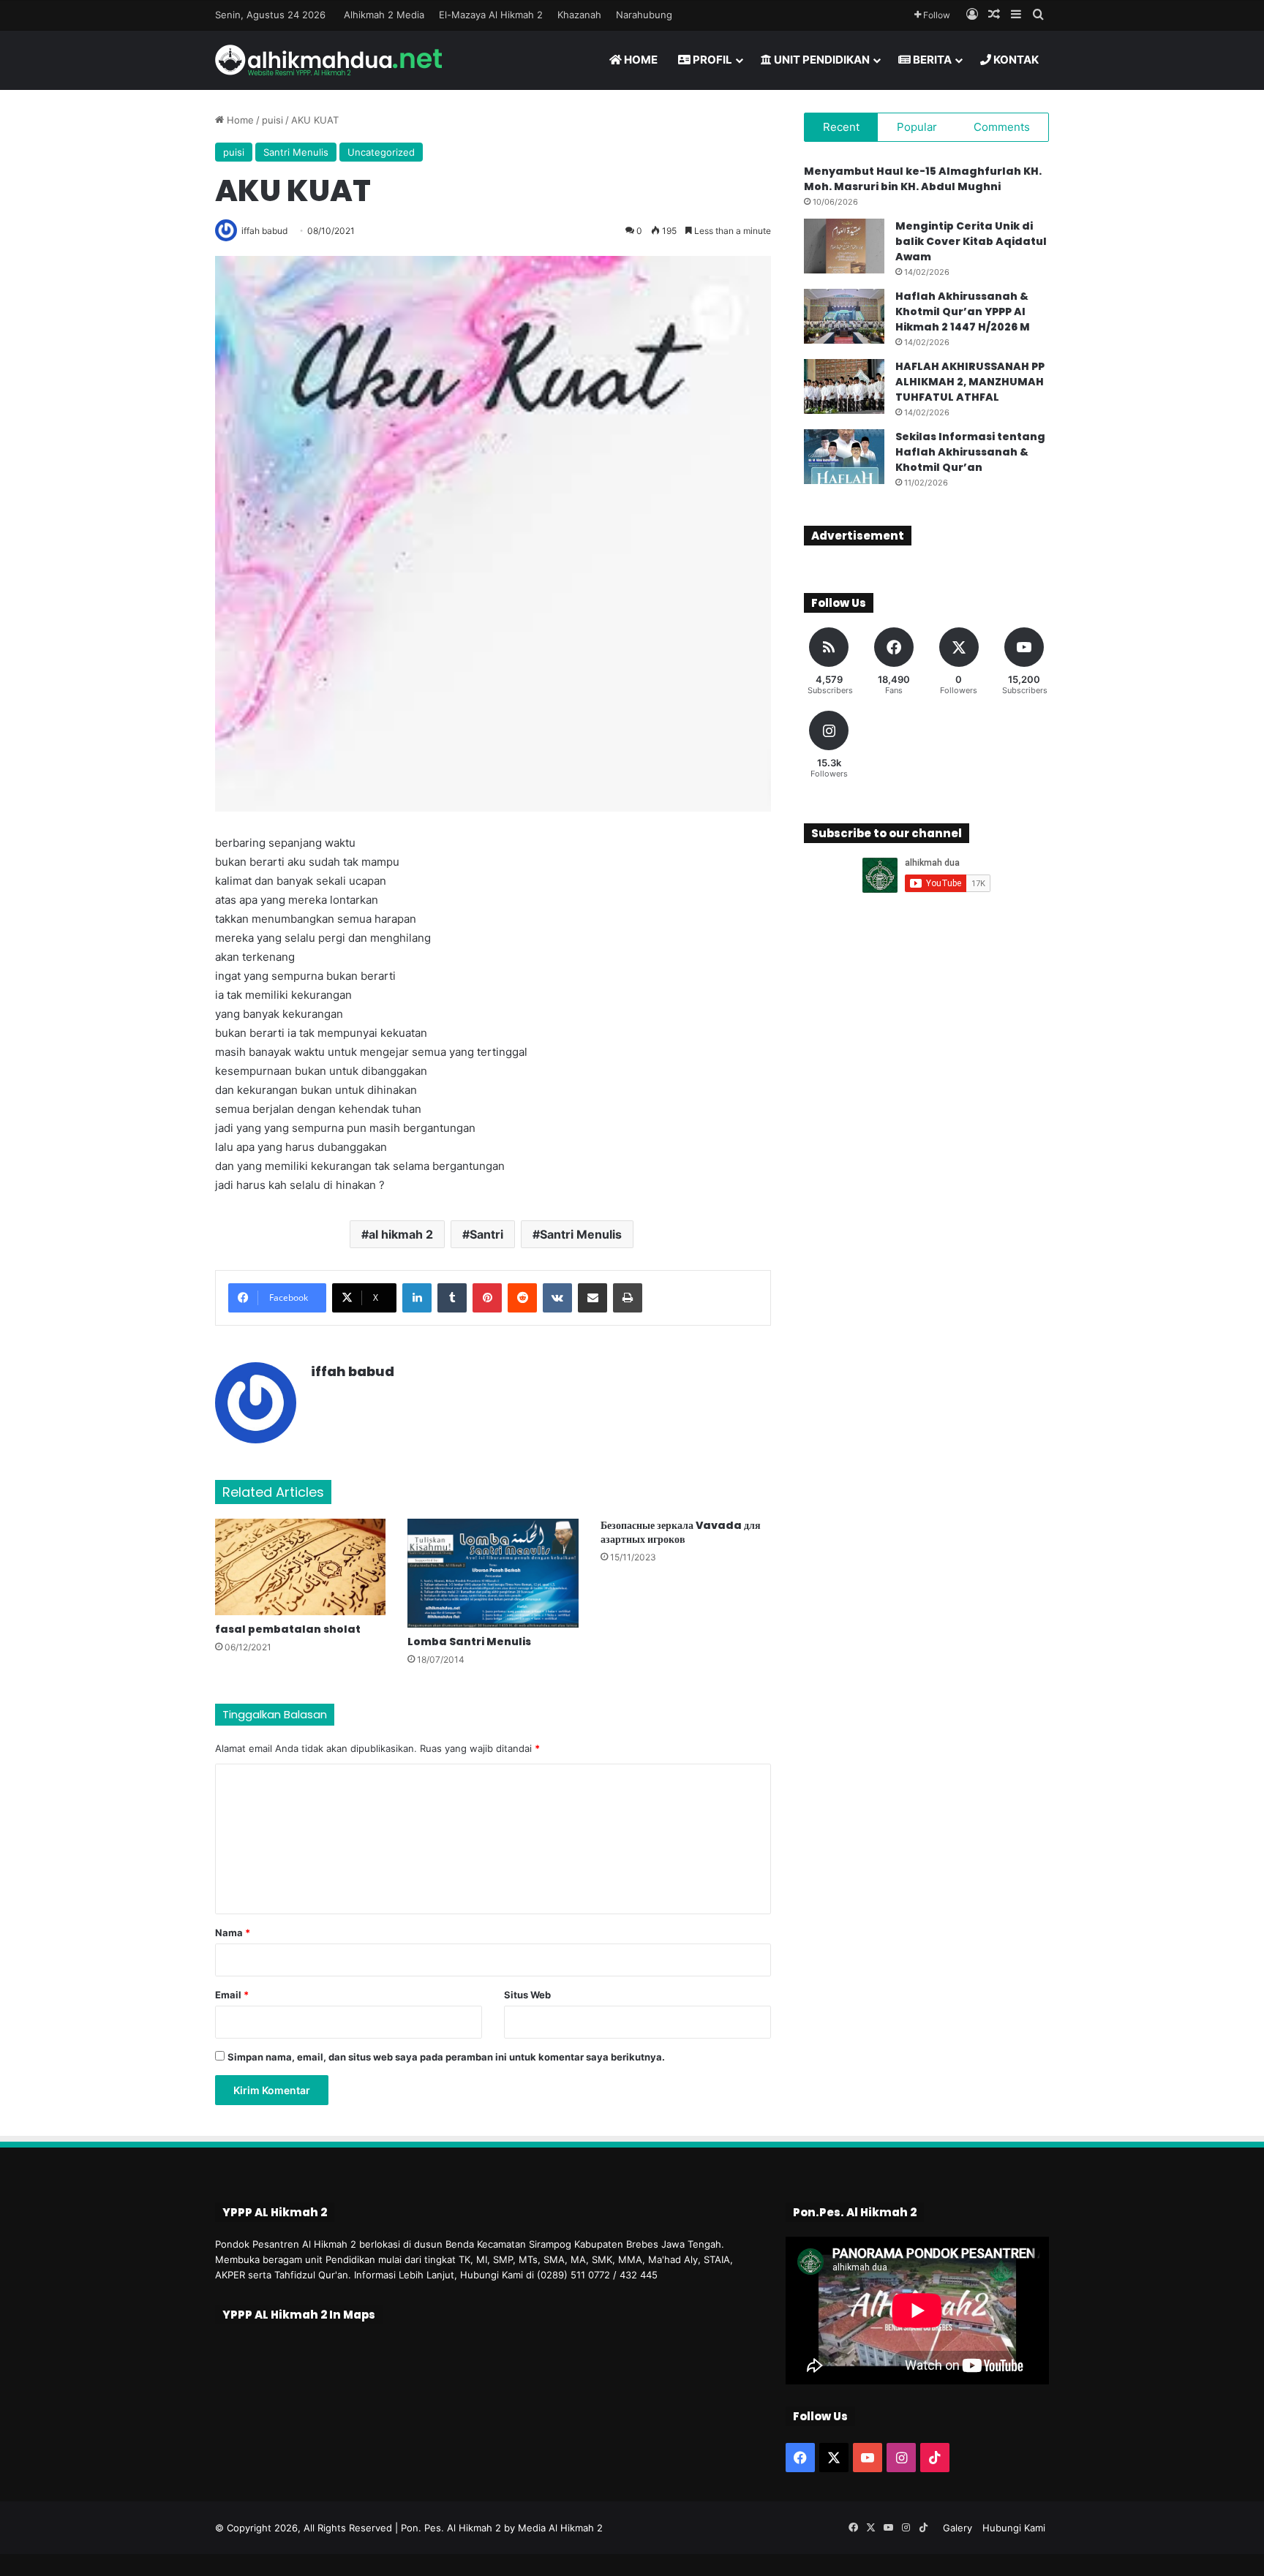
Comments (1002, 127)
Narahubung (644, 15)
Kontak (1015, 60)
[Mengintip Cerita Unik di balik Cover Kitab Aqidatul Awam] (844, 246)
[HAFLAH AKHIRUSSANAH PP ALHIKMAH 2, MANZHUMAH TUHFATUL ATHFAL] (844, 386)
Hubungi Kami (1014, 2528)
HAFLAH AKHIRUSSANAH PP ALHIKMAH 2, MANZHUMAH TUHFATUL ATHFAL (970, 382)
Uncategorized (381, 152)
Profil (711, 60)
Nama (233, 1933)
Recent (841, 127)
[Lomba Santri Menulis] (493, 1573)
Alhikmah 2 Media (384, 15)
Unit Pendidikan (821, 60)
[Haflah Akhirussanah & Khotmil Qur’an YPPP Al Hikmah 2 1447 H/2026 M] (844, 316)
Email (232, 1995)
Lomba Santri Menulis (469, 1642)
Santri (486, 1234)
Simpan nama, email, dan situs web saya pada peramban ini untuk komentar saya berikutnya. (446, 2057)
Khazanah (579, 15)
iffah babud (353, 1371)
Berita (931, 60)
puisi (272, 120)
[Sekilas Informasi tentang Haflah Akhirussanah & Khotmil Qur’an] (844, 457)
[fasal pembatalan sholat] (300, 1567)
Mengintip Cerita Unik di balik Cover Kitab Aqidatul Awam (971, 241)
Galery (958, 2528)
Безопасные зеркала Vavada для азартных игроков (681, 1532)
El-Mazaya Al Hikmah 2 (491, 15)
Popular (917, 127)
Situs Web (527, 1995)
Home (640, 60)
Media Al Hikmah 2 (560, 2528)
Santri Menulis (296, 152)
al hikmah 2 (401, 1234)
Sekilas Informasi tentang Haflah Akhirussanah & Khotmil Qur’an (970, 452)
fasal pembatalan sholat (288, 1629)
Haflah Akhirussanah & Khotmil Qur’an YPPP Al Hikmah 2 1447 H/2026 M (963, 311)
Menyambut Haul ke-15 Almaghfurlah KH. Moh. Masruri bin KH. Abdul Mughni (923, 179)
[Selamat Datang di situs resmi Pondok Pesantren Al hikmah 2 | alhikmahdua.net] (328, 60)
